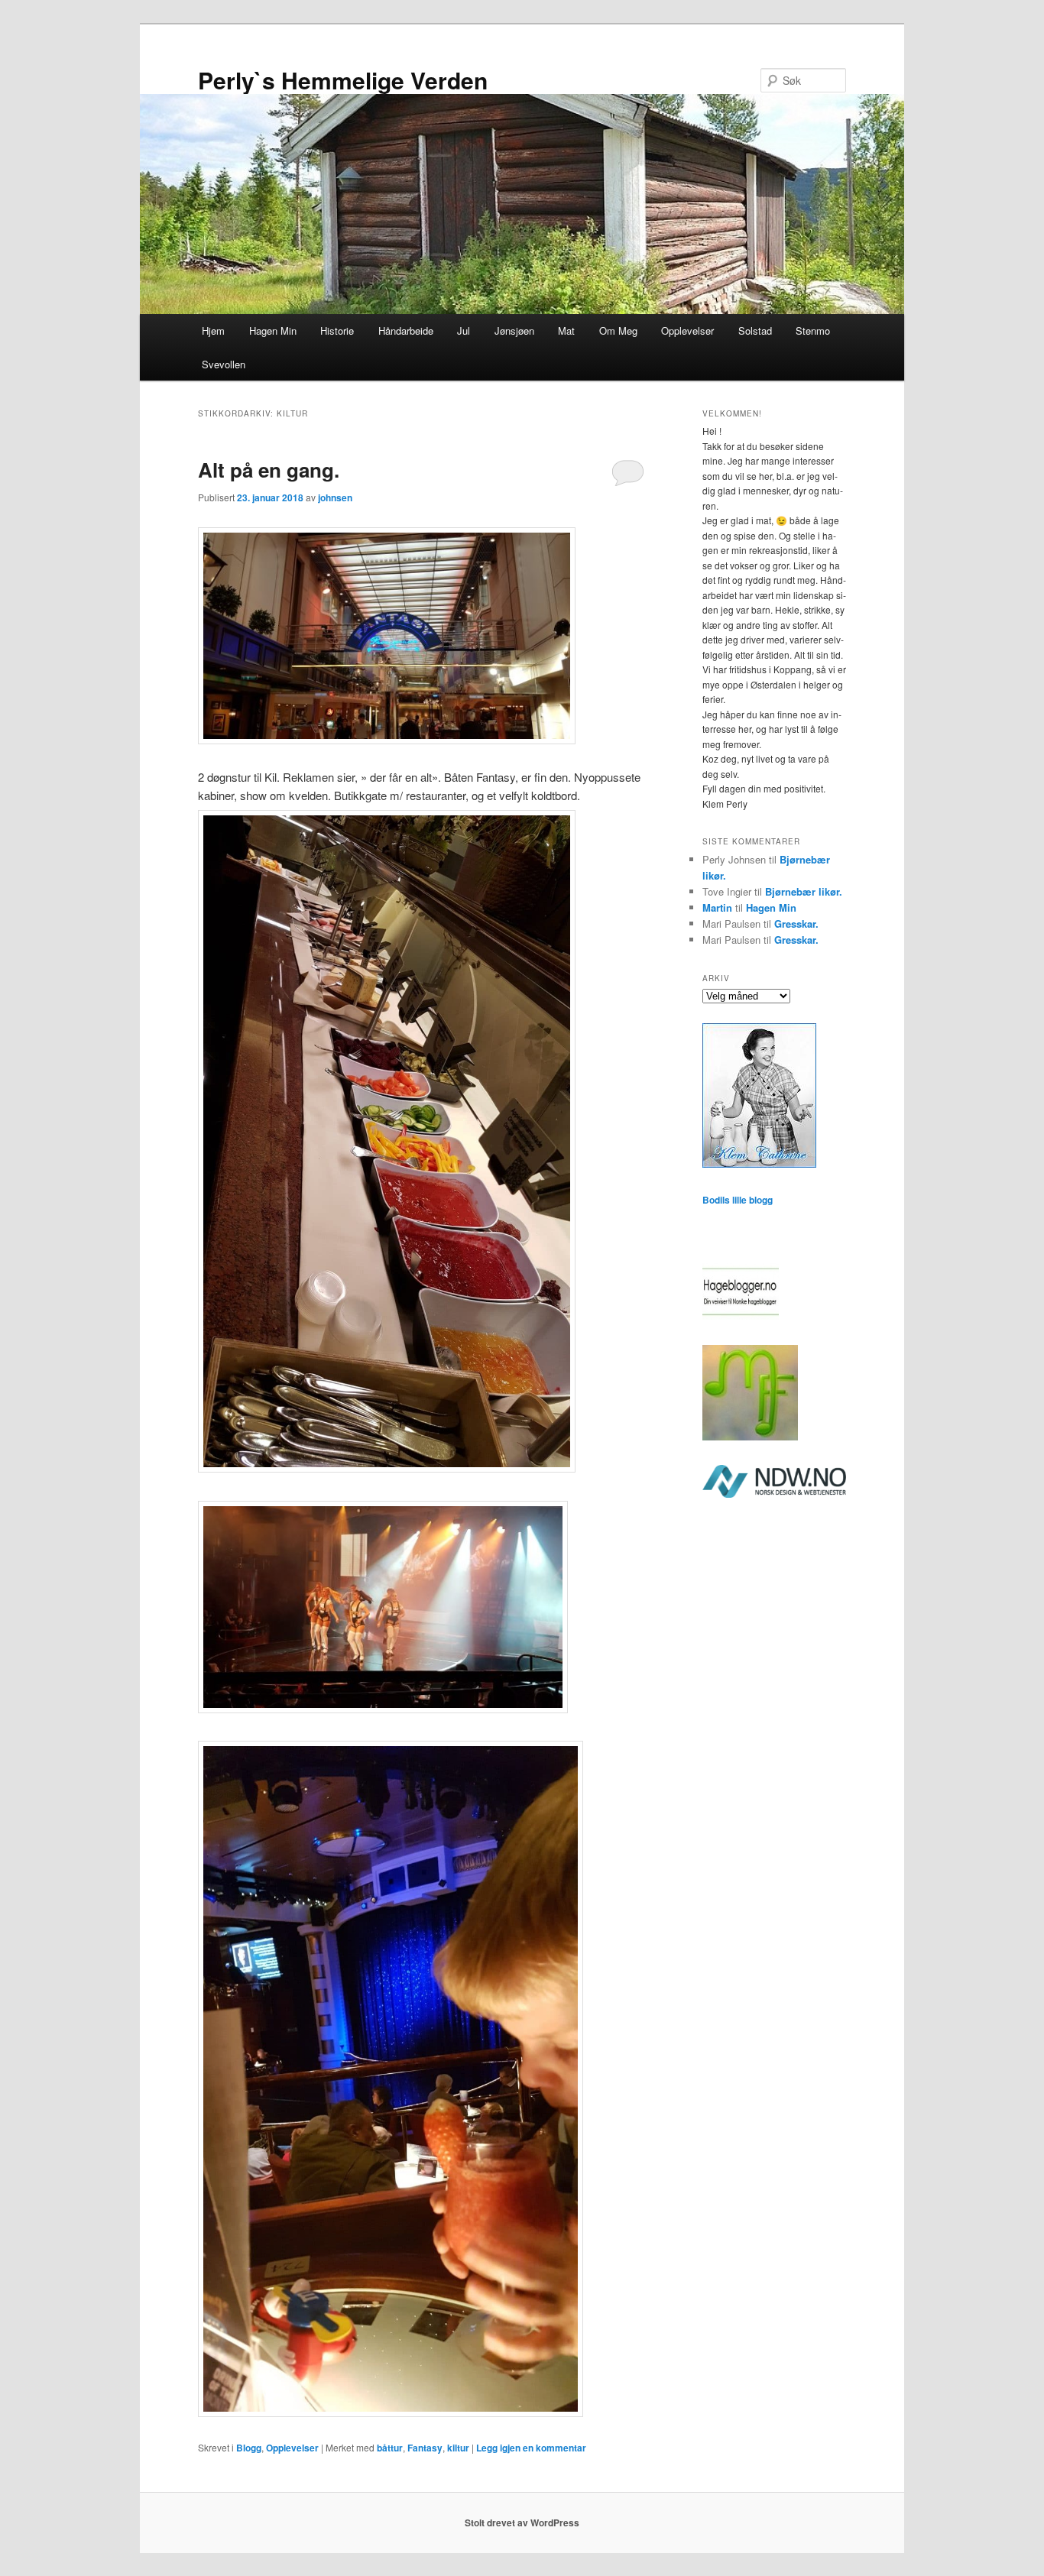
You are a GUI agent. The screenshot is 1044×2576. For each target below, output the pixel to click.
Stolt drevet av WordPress (522, 2523)
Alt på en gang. (269, 470)
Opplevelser (687, 331)
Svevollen (224, 364)
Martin (717, 907)
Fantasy (425, 2448)
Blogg (249, 2448)
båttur (390, 2448)
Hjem (213, 331)
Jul (464, 331)
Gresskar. (796, 923)
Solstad (755, 331)
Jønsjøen (514, 331)
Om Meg (618, 331)
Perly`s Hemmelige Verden (343, 80)
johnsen (335, 497)
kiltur (458, 2448)
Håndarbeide (406, 331)
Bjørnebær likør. (804, 891)
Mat (566, 331)
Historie (337, 331)
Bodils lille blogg (738, 1200)
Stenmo (813, 331)
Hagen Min (273, 331)
